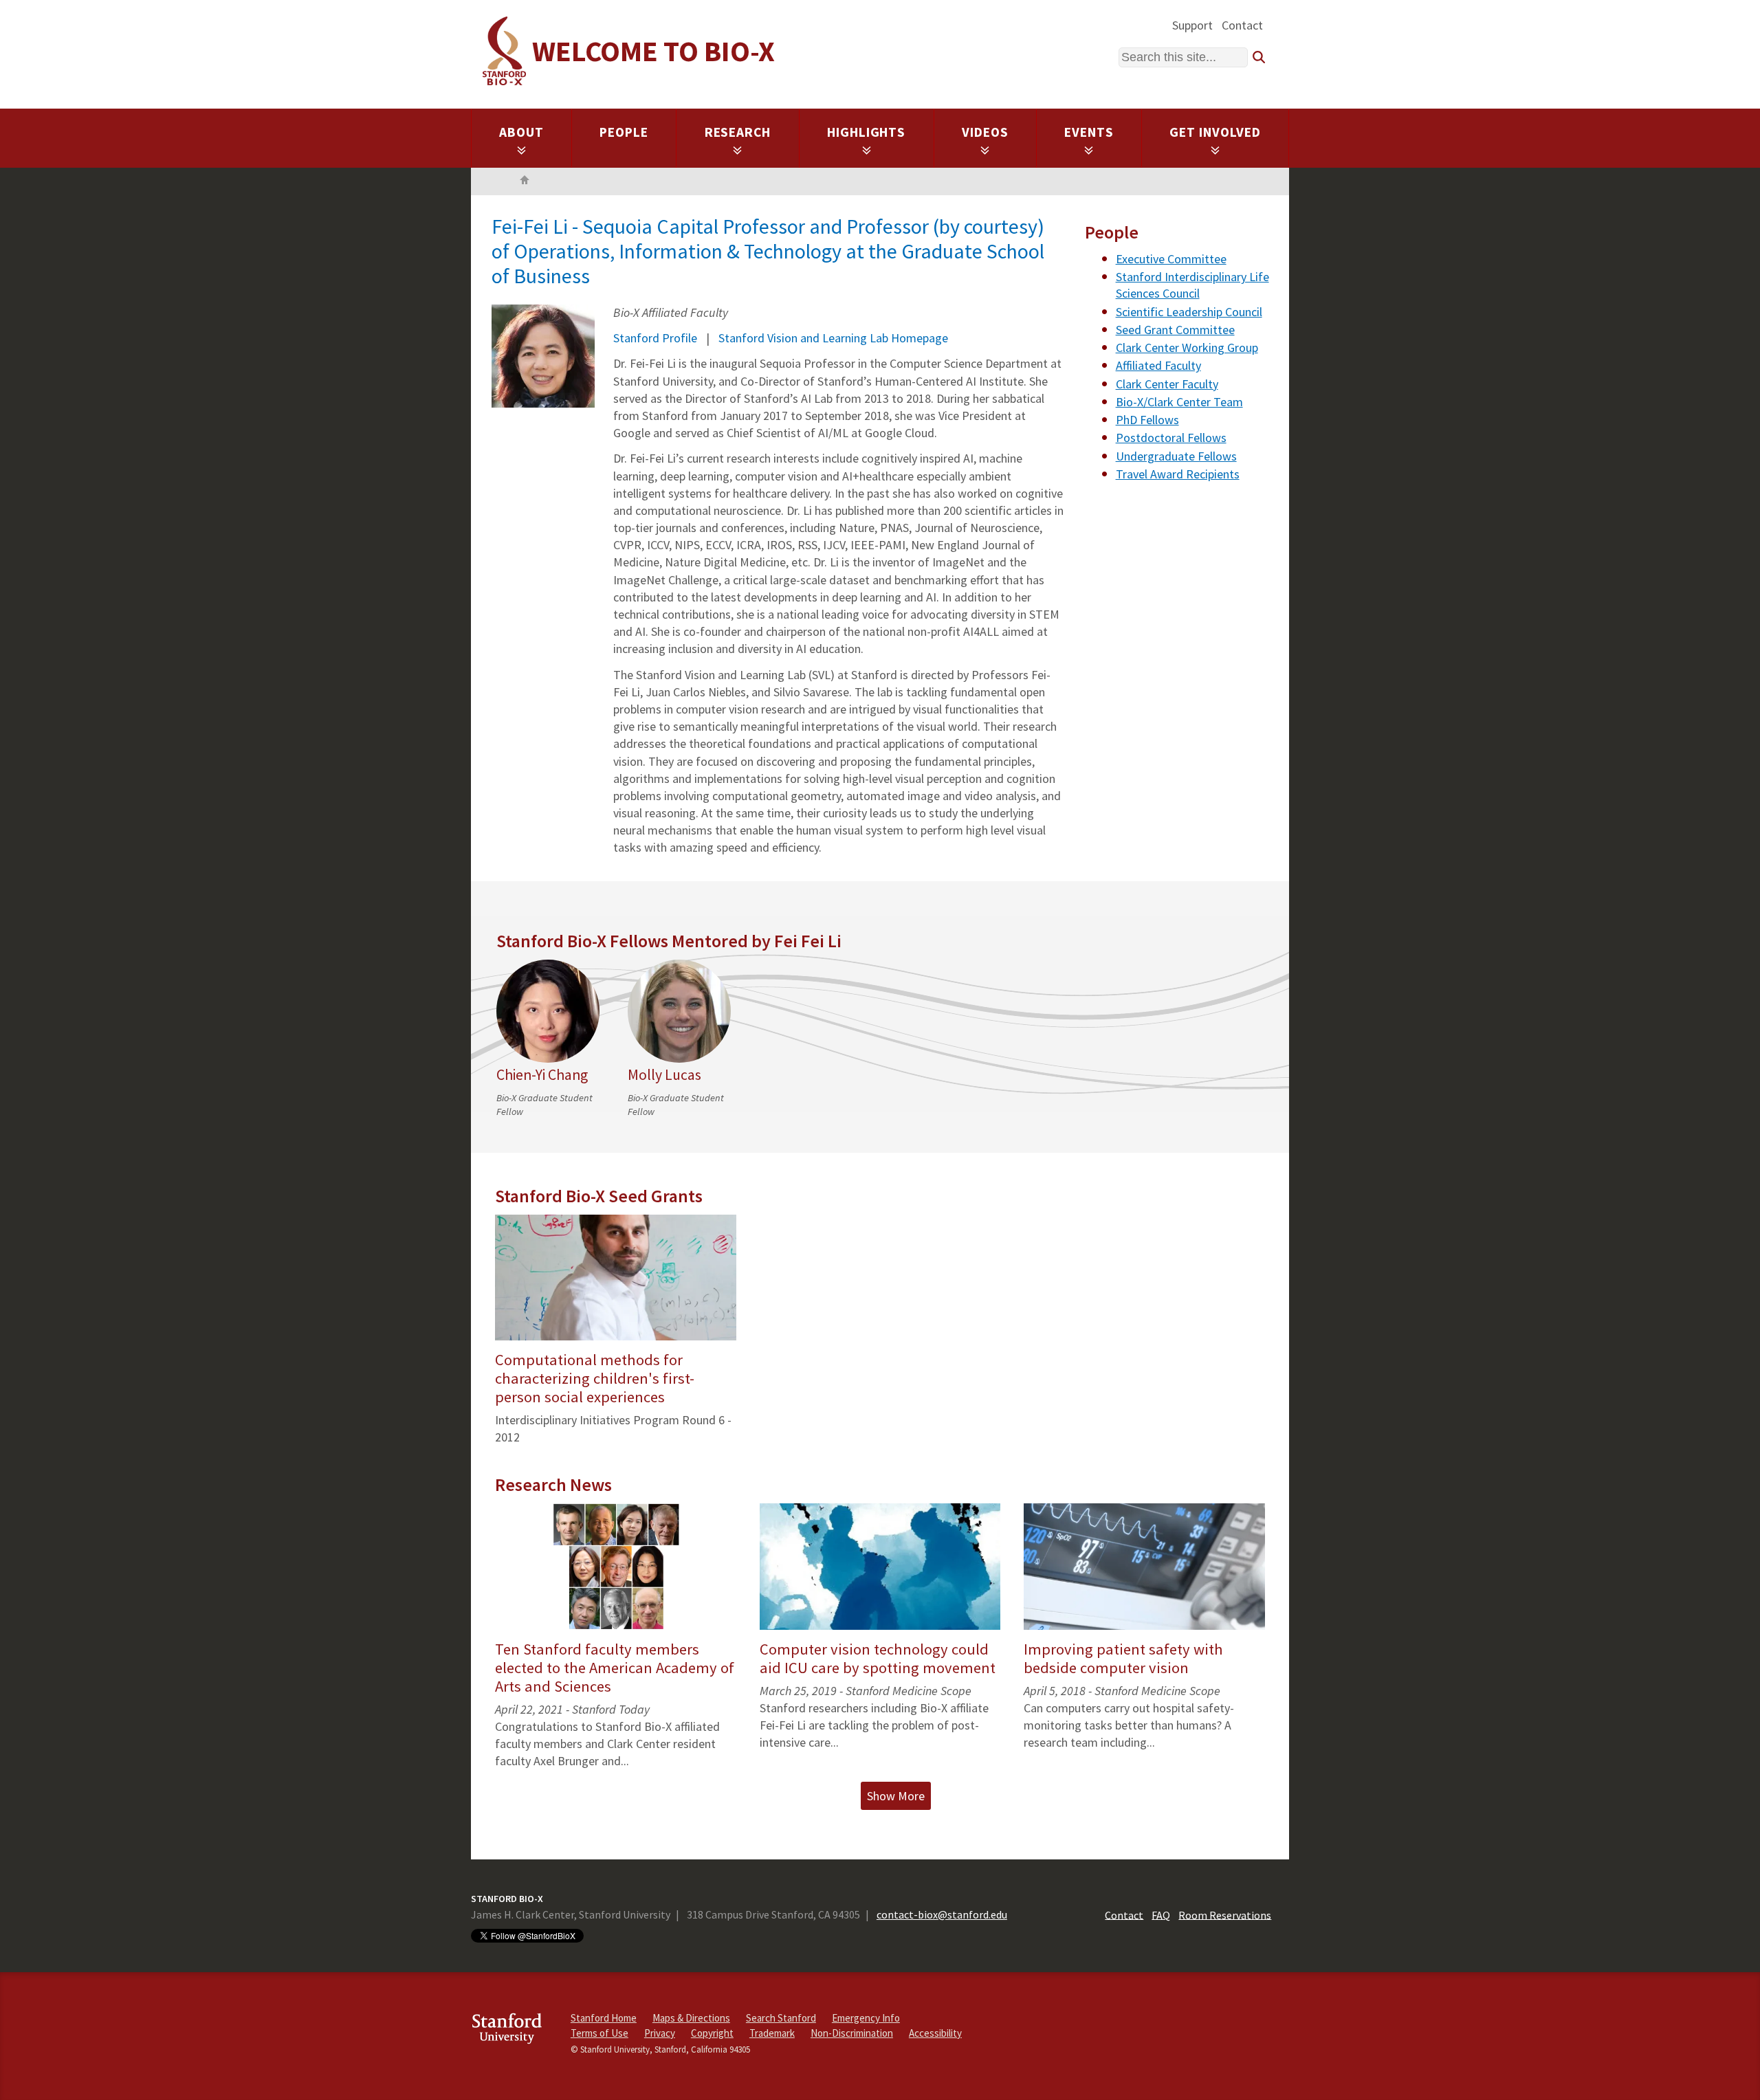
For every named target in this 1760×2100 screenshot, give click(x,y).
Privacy (660, 2033)
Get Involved (1215, 132)
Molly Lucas (664, 1075)
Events (1089, 132)
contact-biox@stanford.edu (942, 1914)
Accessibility (935, 2033)
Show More (896, 1796)
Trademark (772, 2033)
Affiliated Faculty (1158, 365)
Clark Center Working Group (1187, 347)
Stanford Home (604, 2018)
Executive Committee (1171, 259)
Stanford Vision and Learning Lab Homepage (833, 338)
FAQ (1161, 1914)
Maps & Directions (691, 2018)
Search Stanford (781, 2018)
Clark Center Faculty (1167, 384)
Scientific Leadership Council (1189, 312)
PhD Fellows (1147, 420)
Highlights (867, 132)
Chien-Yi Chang (542, 1075)
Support (1192, 25)
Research (738, 132)
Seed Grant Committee (1175, 330)
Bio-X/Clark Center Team (1179, 402)
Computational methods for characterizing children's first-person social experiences (595, 1378)
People (624, 132)
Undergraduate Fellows (1176, 456)
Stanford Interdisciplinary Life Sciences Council (1192, 285)
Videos (985, 132)
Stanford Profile (655, 338)
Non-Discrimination (852, 2033)
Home (525, 181)
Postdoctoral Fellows (1171, 438)
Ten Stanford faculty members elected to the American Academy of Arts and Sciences (615, 1668)
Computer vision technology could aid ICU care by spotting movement (878, 1658)
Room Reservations (1225, 1914)
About (521, 132)
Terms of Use (599, 2033)
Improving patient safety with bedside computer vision (1123, 1658)
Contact (1242, 25)
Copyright (712, 2033)
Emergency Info (866, 2018)
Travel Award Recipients (1178, 474)
